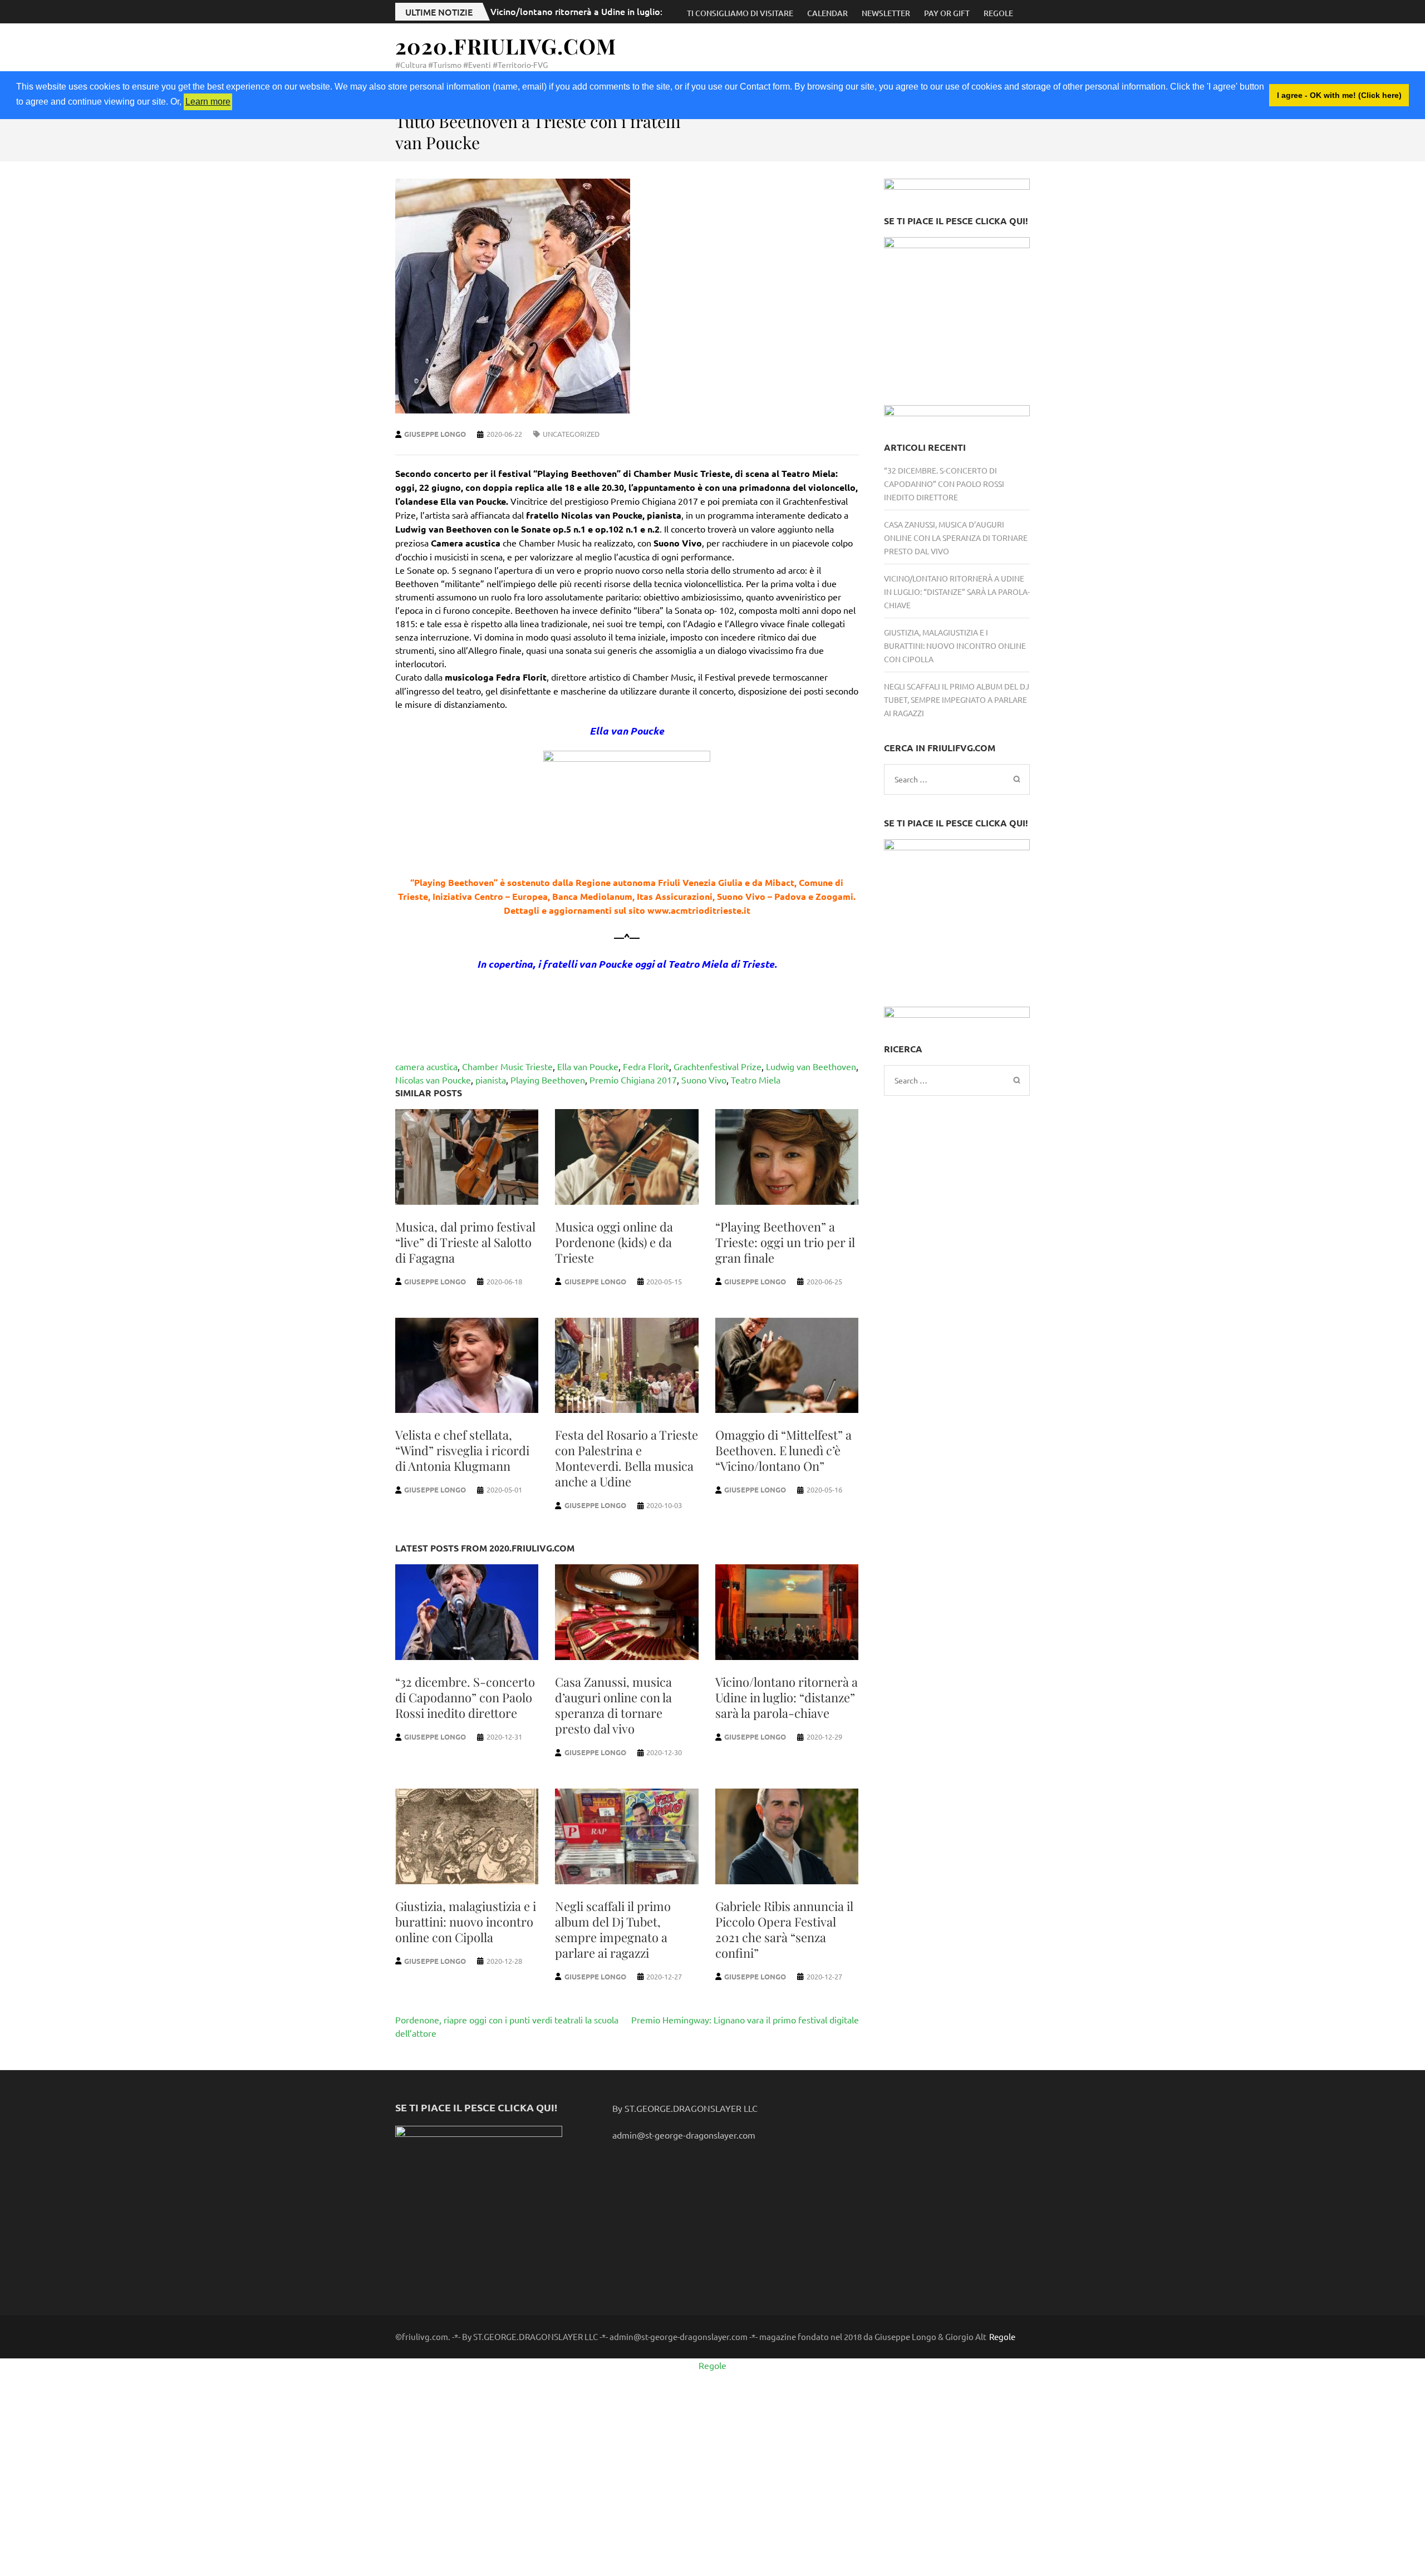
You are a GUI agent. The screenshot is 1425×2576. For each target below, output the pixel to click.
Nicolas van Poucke (433, 1080)
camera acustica (426, 1066)
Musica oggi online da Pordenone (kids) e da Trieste (614, 1242)
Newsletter (886, 13)
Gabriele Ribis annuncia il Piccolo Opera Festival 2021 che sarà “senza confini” (784, 1929)
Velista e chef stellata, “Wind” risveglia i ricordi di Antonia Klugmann (462, 1450)
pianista (491, 1080)
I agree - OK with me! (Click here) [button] (1339, 95)
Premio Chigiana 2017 (633, 1080)
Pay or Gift (947, 13)
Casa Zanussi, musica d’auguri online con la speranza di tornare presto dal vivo (613, 1705)
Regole (998, 13)
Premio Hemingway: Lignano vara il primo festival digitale (745, 2020)
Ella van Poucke (588, 1066)
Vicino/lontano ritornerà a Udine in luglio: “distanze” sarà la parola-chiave (643, 11)
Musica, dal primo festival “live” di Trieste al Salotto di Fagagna (465, 1242)
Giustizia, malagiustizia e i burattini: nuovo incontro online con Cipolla (466, 1922)
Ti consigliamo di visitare (740, 13)
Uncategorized (571, 434)
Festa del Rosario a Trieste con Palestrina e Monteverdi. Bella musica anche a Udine (626, 1458)
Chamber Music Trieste (507, 1066)
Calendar (827, 13)
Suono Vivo (704, 1080)
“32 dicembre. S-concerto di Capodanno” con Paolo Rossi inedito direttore (465, 1697)
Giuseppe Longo (435, 434)
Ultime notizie (439, 12)
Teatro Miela (756, 1080)
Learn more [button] (208, 102)
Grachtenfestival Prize (718, 1066)
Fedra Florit (646, 1066)
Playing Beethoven (548, 1080)
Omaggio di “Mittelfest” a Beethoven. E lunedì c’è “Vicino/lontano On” (783, 1450)
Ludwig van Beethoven (811, 1066)
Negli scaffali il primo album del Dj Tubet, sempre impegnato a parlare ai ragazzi (613, 1929)
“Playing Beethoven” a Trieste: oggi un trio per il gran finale (785, 1242)
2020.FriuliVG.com (506, 46)
